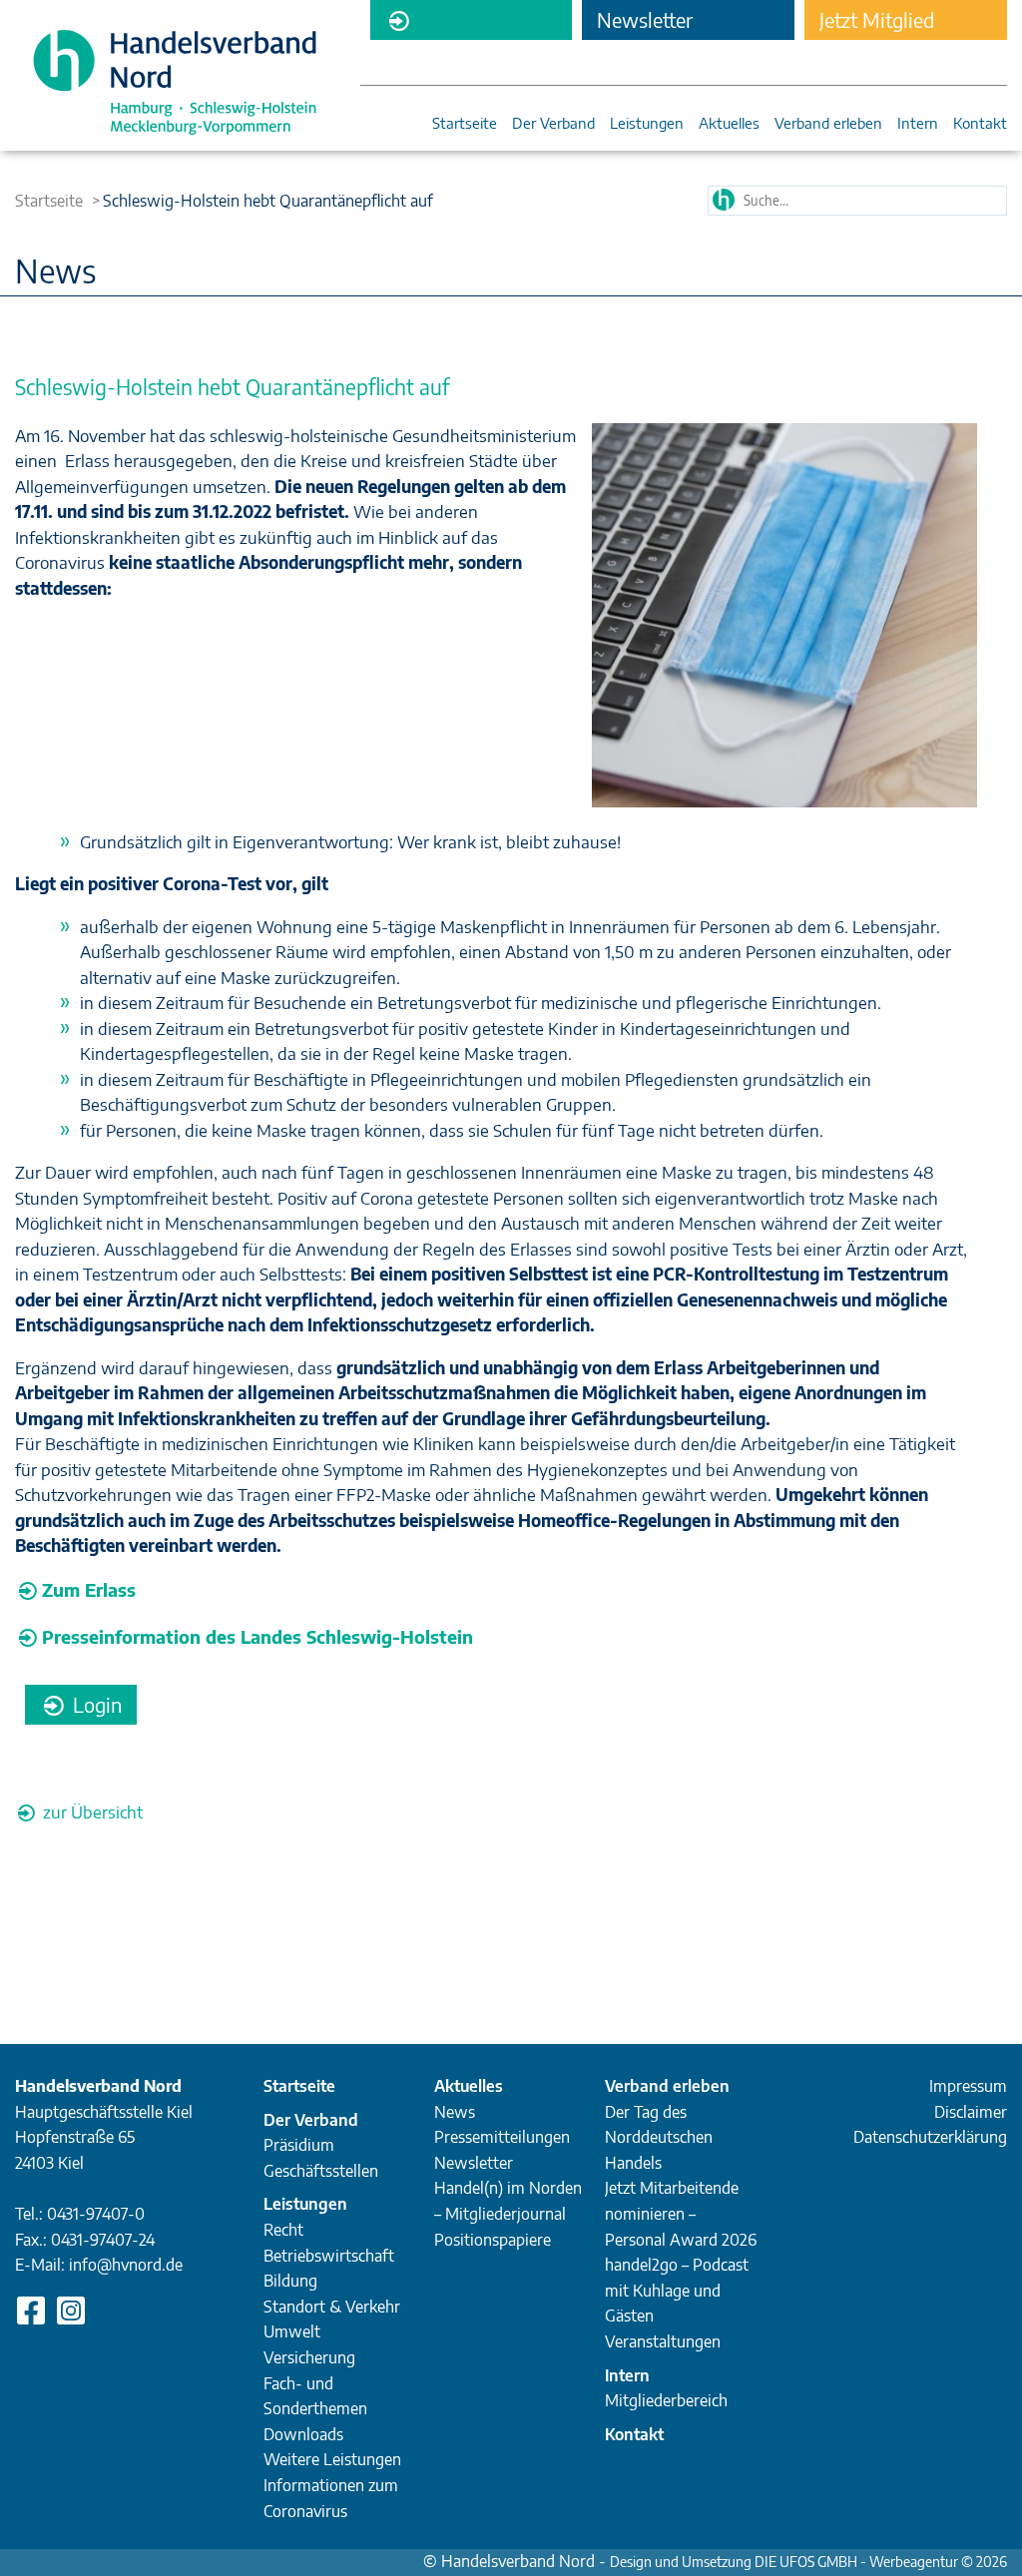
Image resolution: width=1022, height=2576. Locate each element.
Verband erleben (828, 124)
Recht (283, 2230)
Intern (918, 124)
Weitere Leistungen (332, 2459)
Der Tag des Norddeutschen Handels (659, 2137)
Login (95, 1704)
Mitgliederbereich (471, 20)
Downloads (303, 2434)
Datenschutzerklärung (930, 2137)
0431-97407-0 (96, 2214)
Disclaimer (971, 2112)
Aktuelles (729, 124)
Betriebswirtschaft (329, 2256)
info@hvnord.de (126, 2265)
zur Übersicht (91, 1811)
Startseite (465, 124)
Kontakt (980, 124)
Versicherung (309, 2357)
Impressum (968, 2086)
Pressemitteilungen (502, 2137)
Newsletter (474, 2163)
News (455, 2112)
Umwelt (292, 2331)
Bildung (290, 2281)
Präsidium (299, 2145)
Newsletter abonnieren (645, 23)
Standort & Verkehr (332, 2307)
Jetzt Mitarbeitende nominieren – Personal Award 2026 (681, 2213)
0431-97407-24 (103, 2240)
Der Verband (553, 124)
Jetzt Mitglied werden (877, 23)
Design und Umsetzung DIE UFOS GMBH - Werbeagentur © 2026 (808, 2562)
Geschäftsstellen (321, 2171)
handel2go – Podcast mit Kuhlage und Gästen (677, 2290)
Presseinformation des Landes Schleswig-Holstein (257, 1636)
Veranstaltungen (663, 2341)
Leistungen (647, 124)
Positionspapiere (493, 2240)
